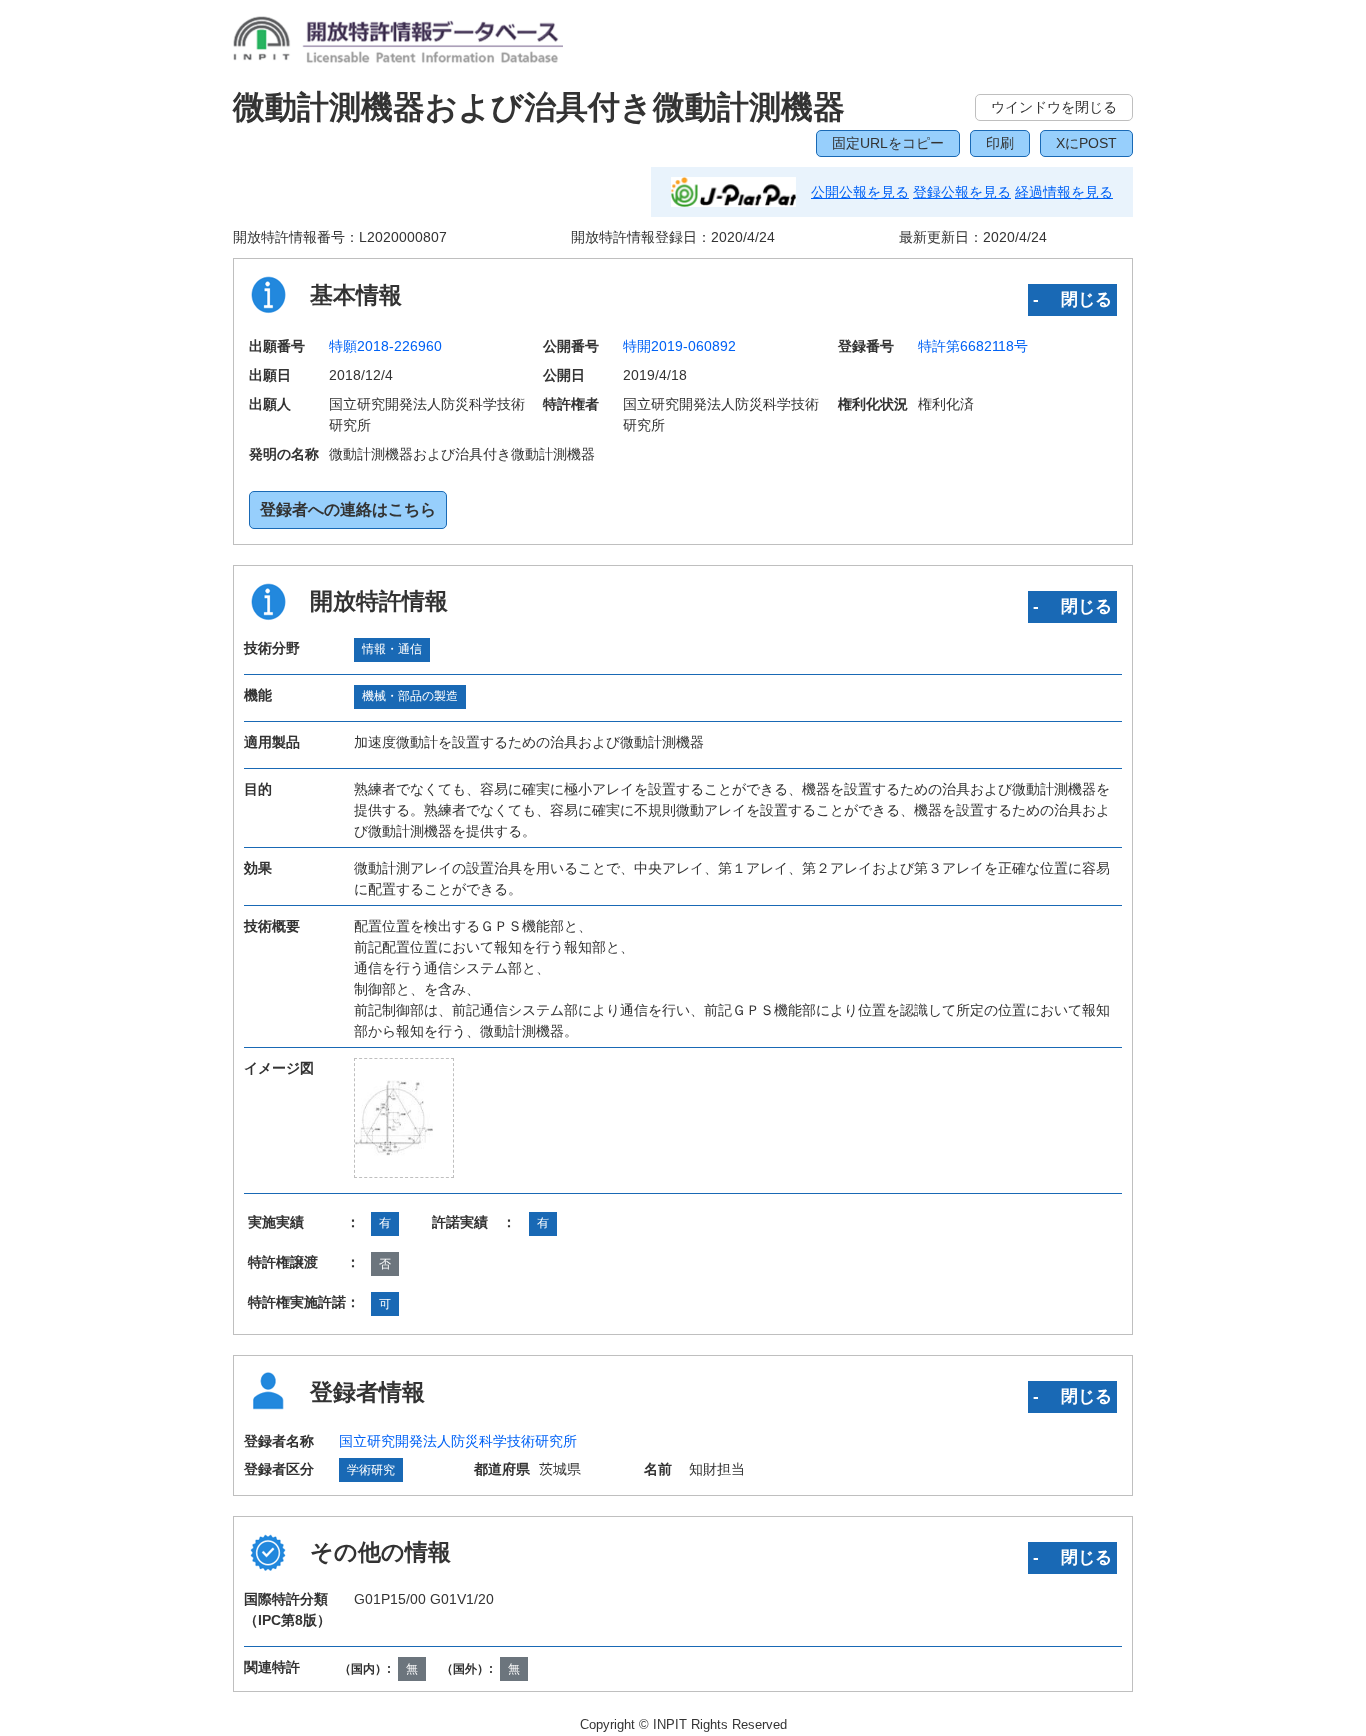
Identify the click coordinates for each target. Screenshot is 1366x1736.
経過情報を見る (1064, 192)
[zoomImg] (404, 1118)
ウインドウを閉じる (1054, 107)
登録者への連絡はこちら (348, 509)
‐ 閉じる (1072, 299)
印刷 (1000, 143)
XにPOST (1086, 143)
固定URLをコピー (888, 143)
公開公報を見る (860, 192)
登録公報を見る (962, 192)
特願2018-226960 (385, 346)
